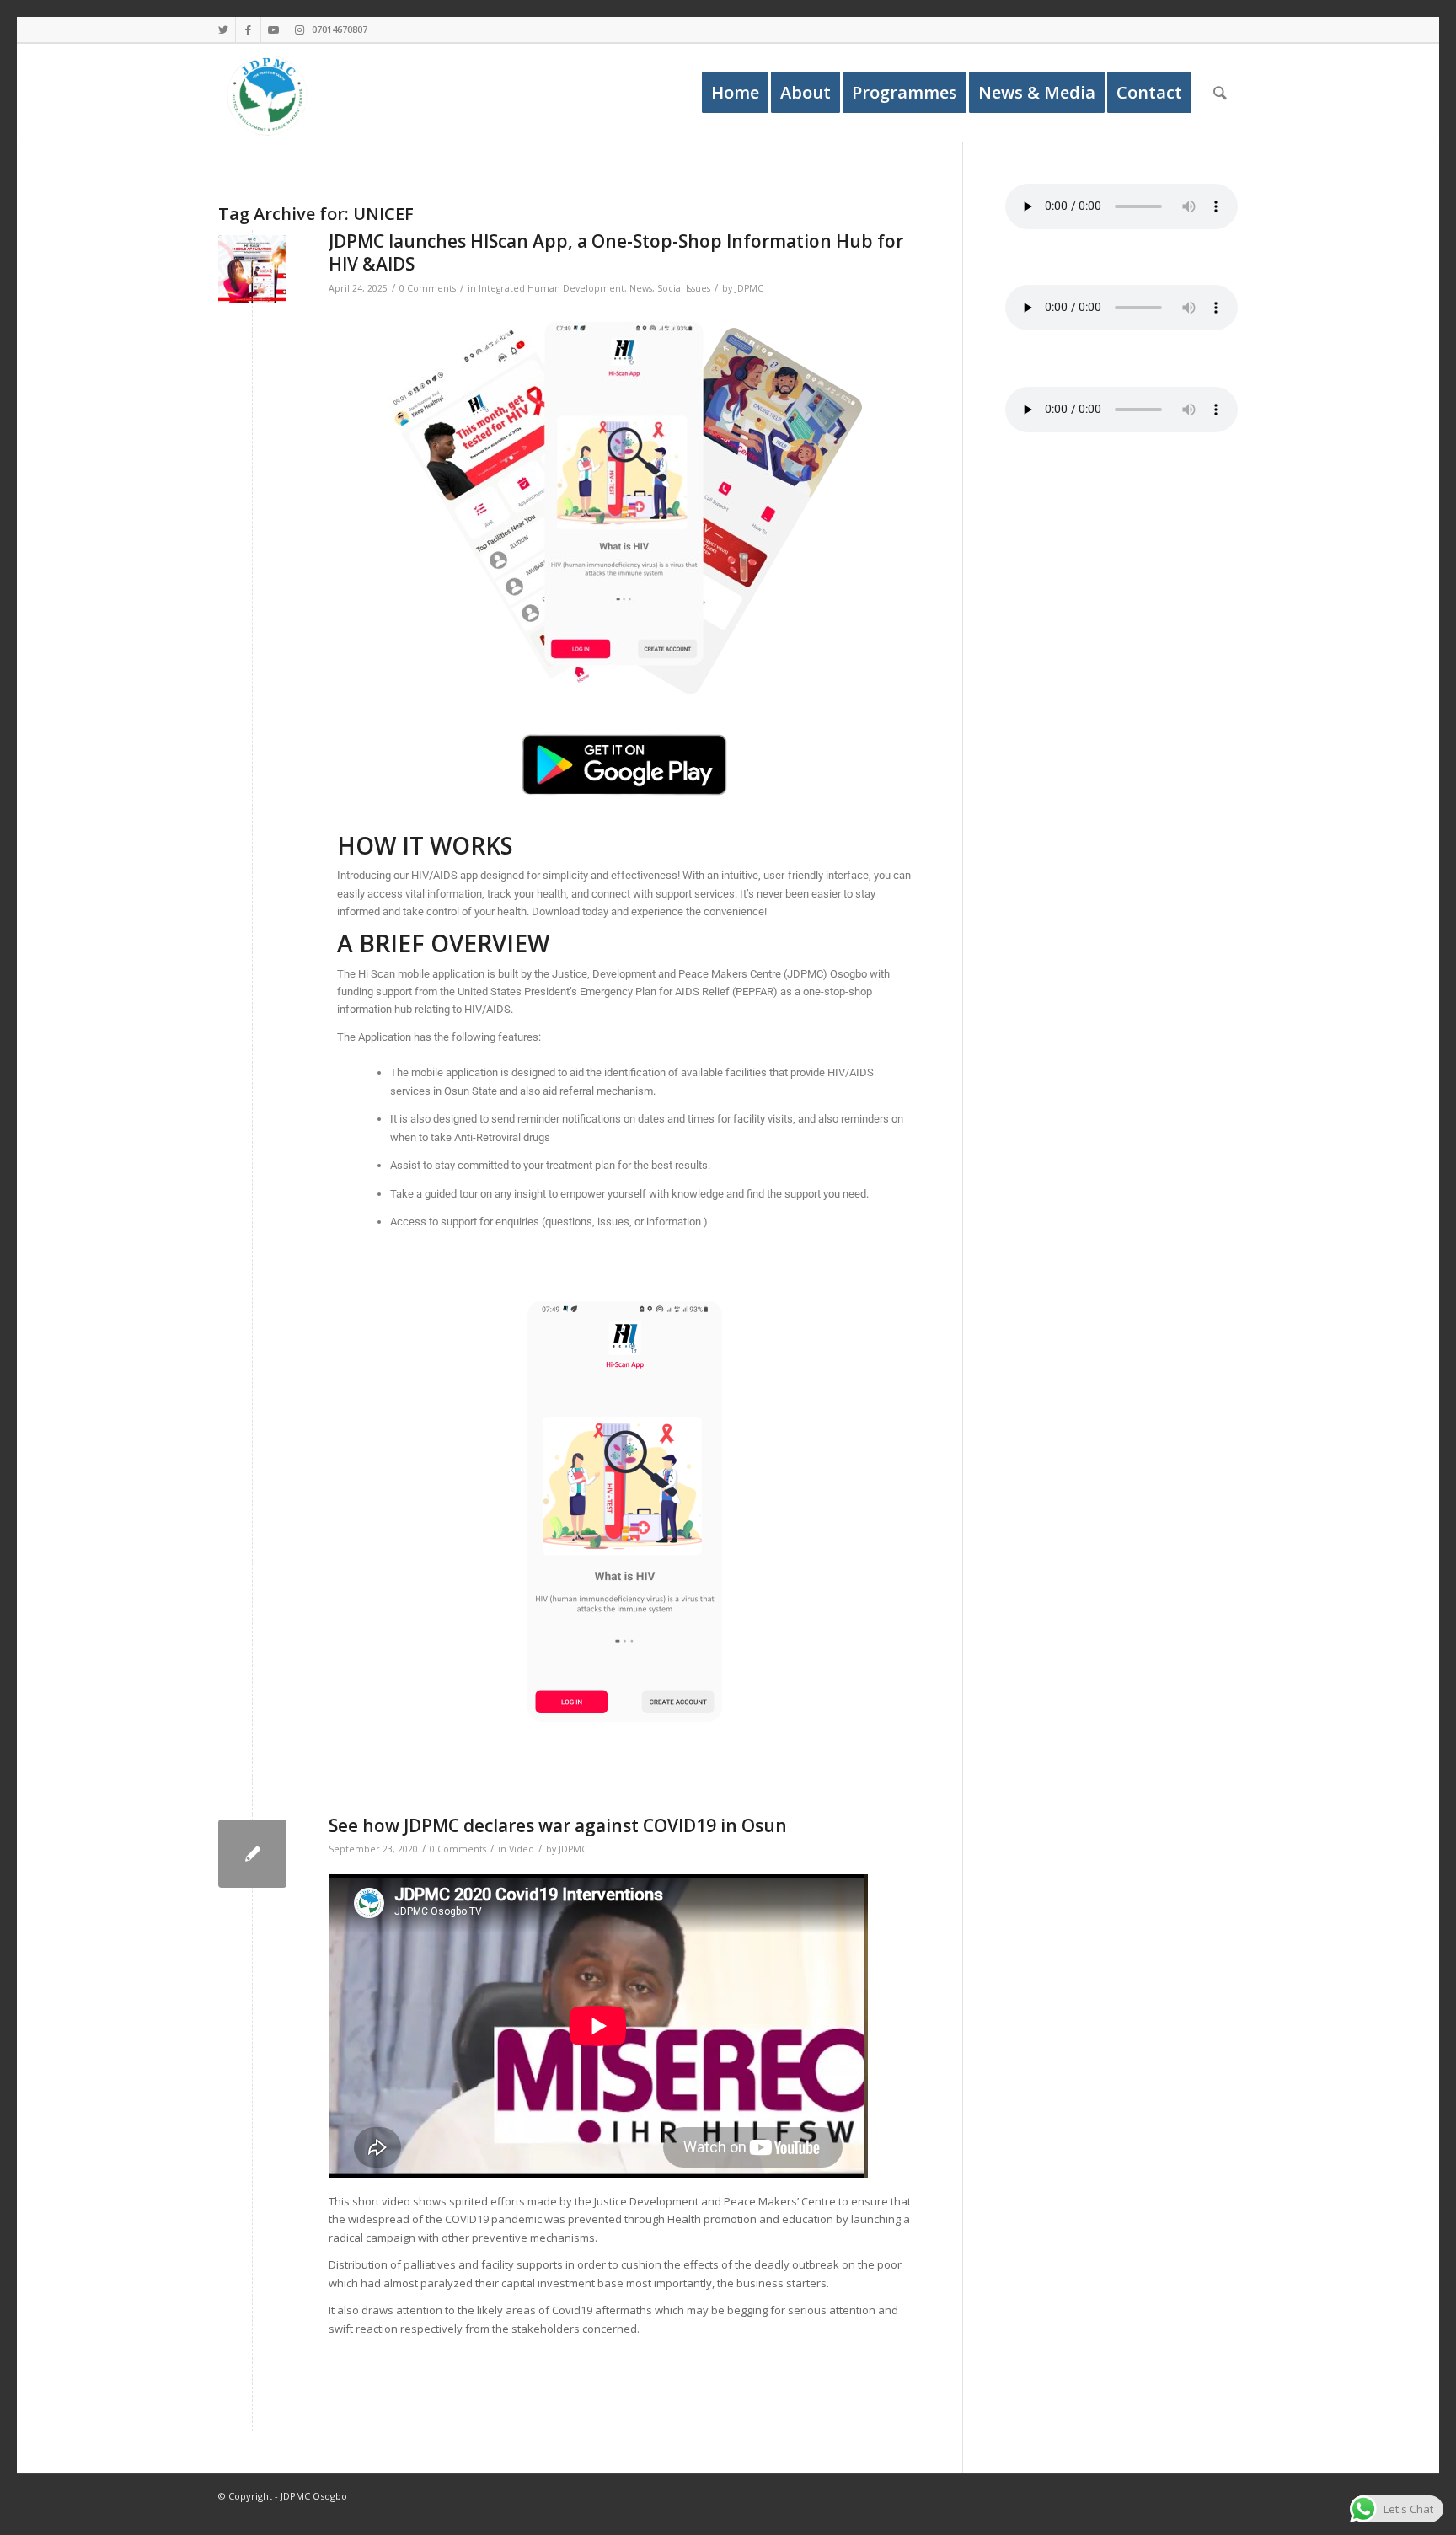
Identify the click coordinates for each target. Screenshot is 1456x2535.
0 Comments (428, 288)
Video (522, 1849)
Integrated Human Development (551, 288)
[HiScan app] (252, 269)
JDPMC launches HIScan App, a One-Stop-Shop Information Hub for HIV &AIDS (616, 252)
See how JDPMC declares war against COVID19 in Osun (558, 1825)
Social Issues (684, 288)
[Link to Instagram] (299, 29)
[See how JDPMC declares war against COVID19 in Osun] (252, 1854)
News (641, 288)
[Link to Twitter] (223, 29)
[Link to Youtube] (273, 29)
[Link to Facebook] (248, 29)
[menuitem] (735, 93)
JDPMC (749, 288)
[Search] (1220, 93)
